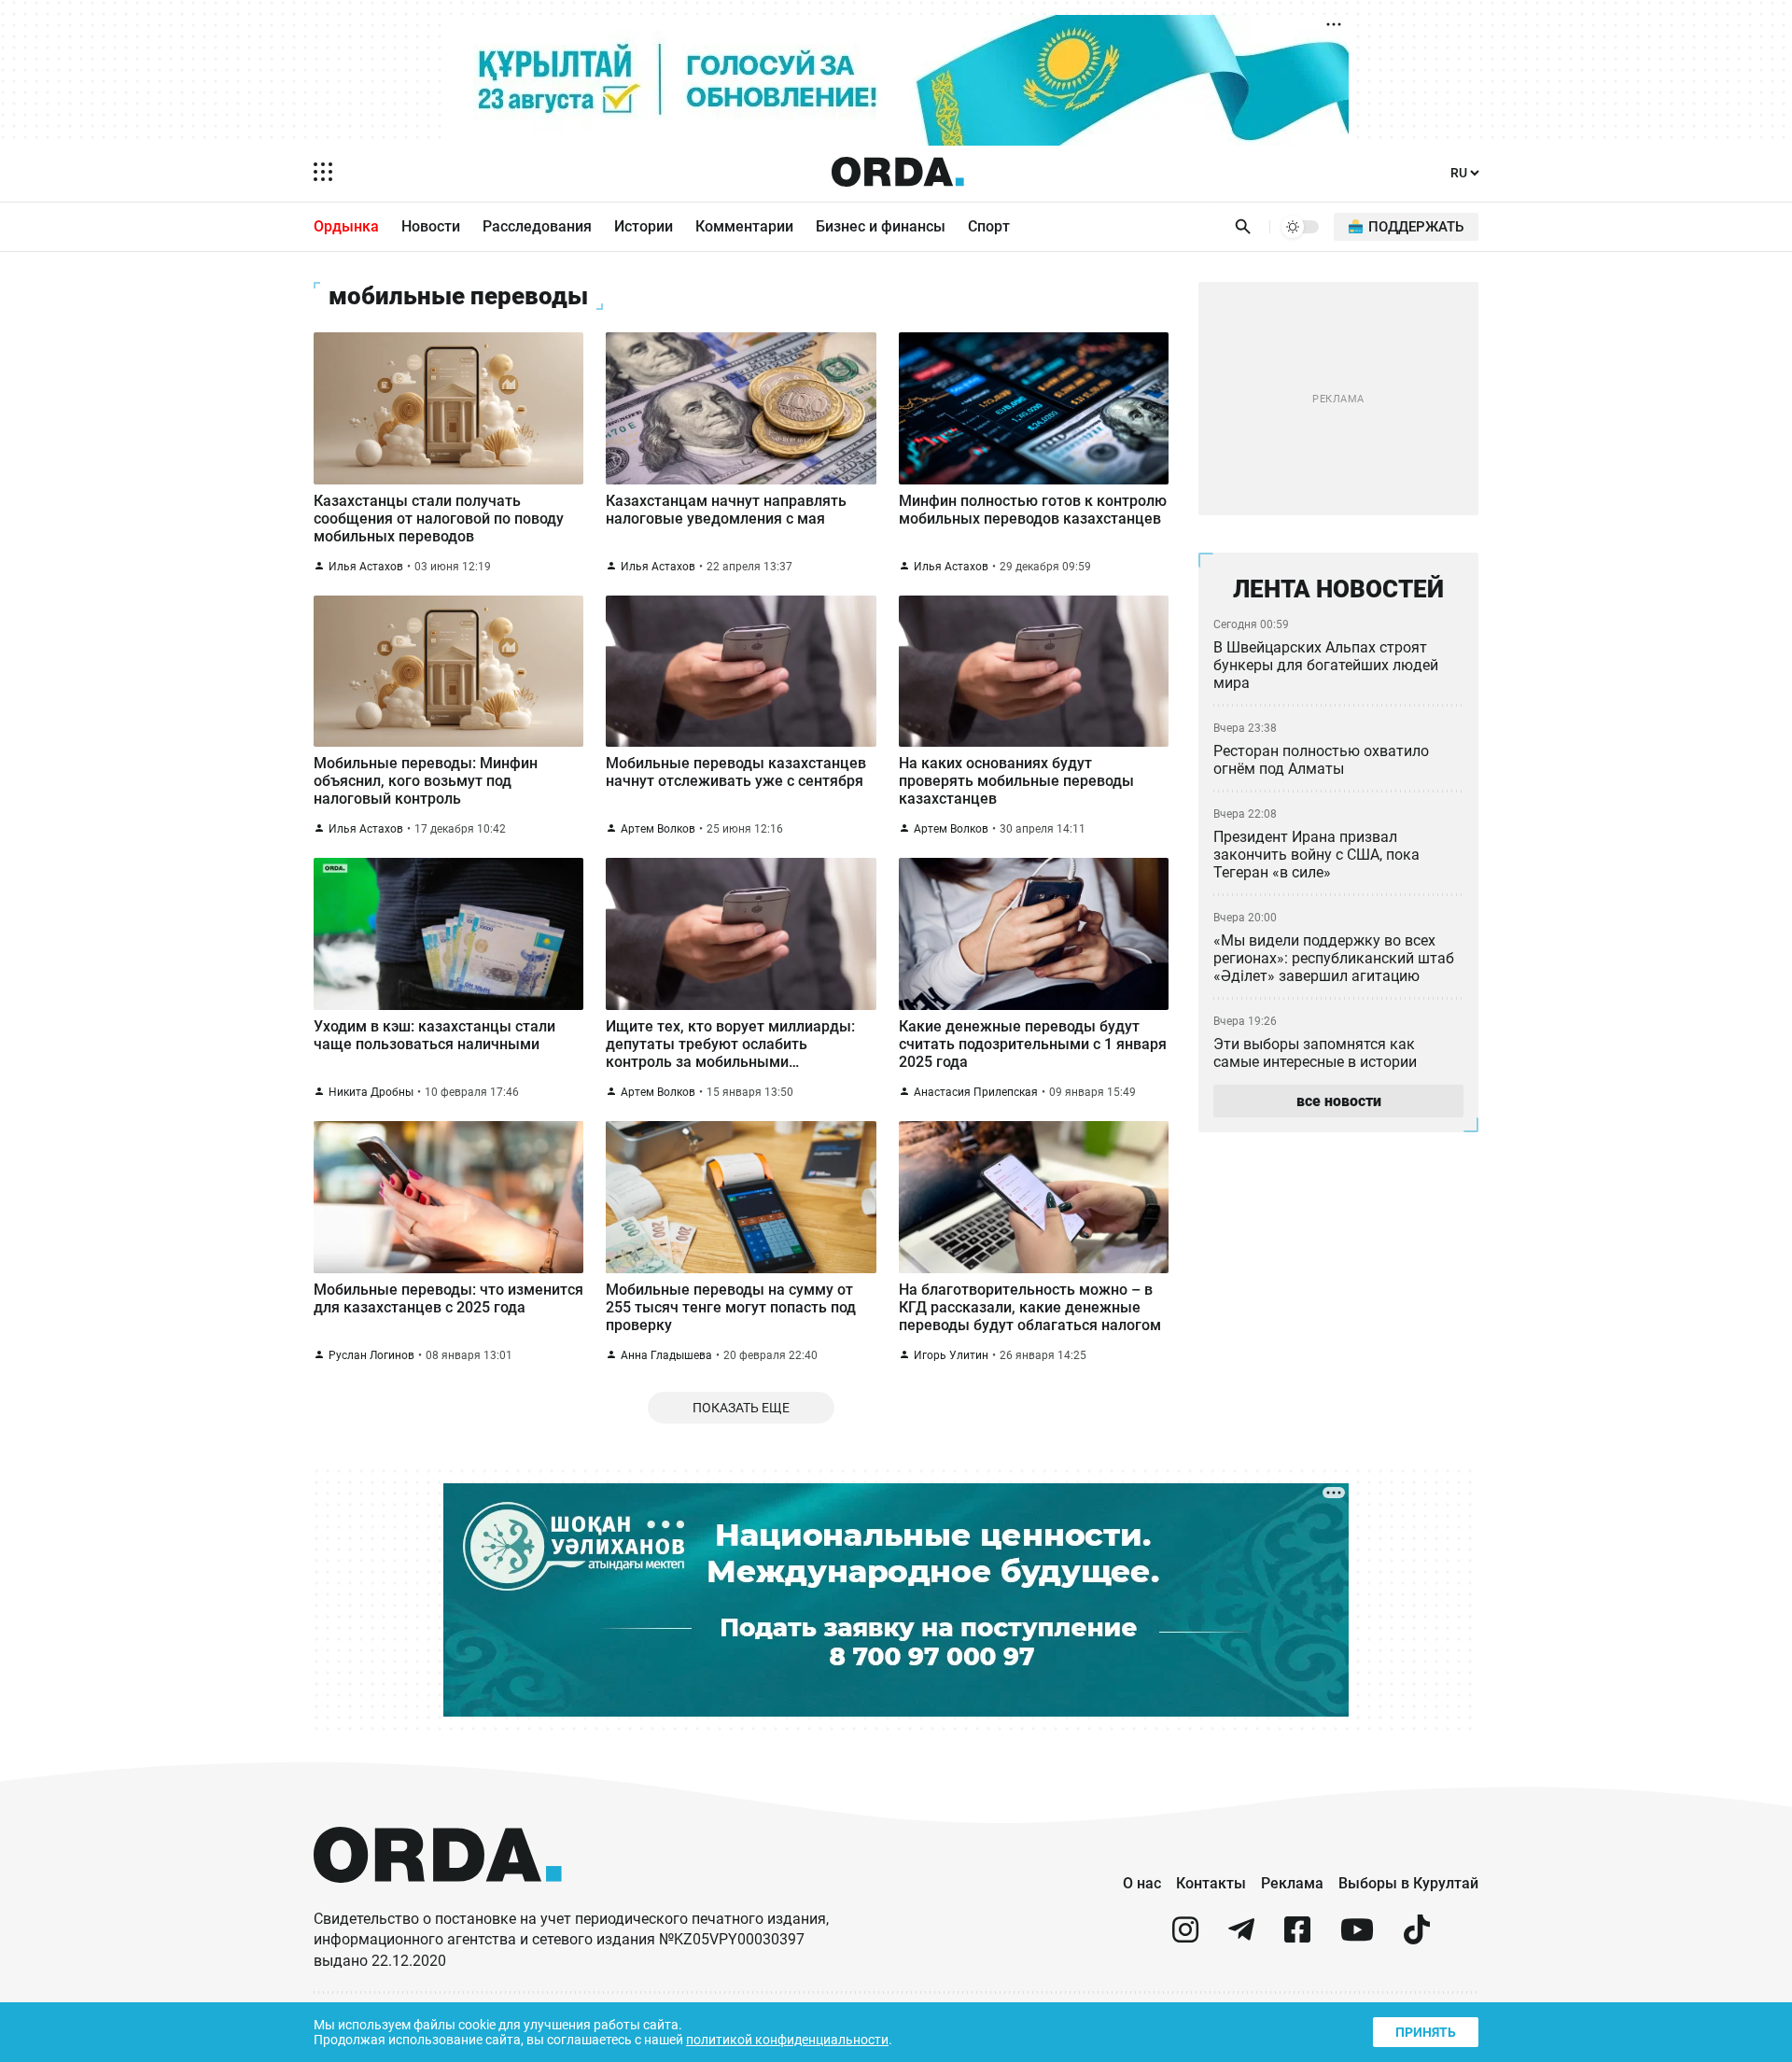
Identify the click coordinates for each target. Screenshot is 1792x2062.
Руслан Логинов (371, 1355)
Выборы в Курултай (1408, 1883)
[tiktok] (1417, 1937)
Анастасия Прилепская (976, 1092)
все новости (1339, 1101)
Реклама (1292, 1883)
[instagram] (1185, 1937)
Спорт (989, 226)
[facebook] (1297, 1937)
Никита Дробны (371, 1092)
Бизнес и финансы (881, 226)
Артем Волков (658, 829)
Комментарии (744, 226)
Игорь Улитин (951, 1355)
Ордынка (346, 226)
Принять (1426, 2032)
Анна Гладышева (666, 1355)
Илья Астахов (366, 567)
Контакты (1211, 1883)
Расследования (537, 226)
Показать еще (741, 1408)
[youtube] (1357, 1937)
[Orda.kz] (438, 1900)
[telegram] (1241, 1937)
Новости (431, 226)
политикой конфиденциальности (787, 2040)
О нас (1142, 1883)
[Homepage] (898, 172)
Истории (644, 226)
